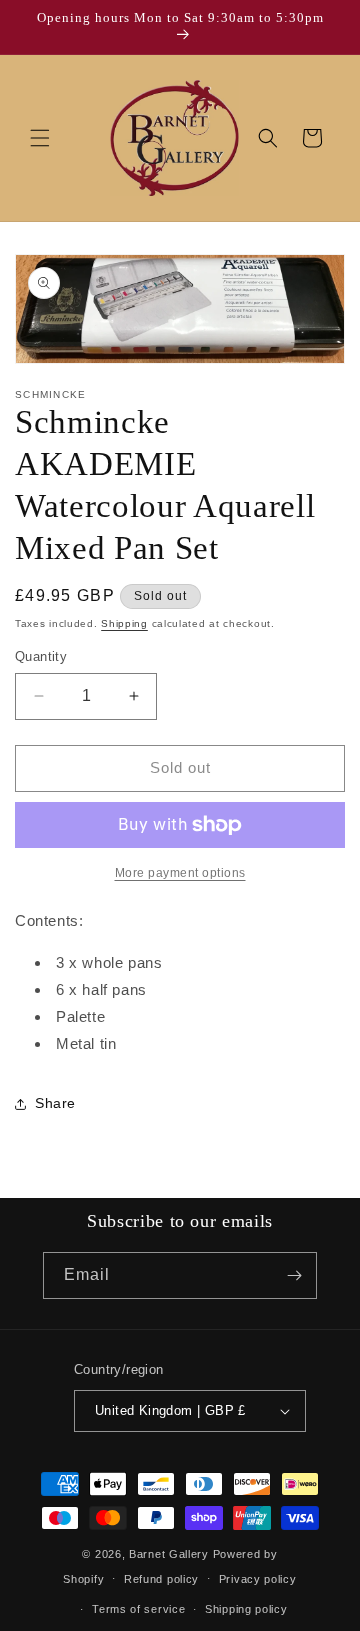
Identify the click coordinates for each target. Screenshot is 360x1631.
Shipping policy (246, 1609)
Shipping (124, 623)
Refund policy (161, 1579)
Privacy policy (258, 1579)
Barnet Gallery (169, 1554)
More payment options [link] (180, 873)
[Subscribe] (294, 1275)
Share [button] (55, 1103)
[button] (40, 138)
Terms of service (138, 1609)
